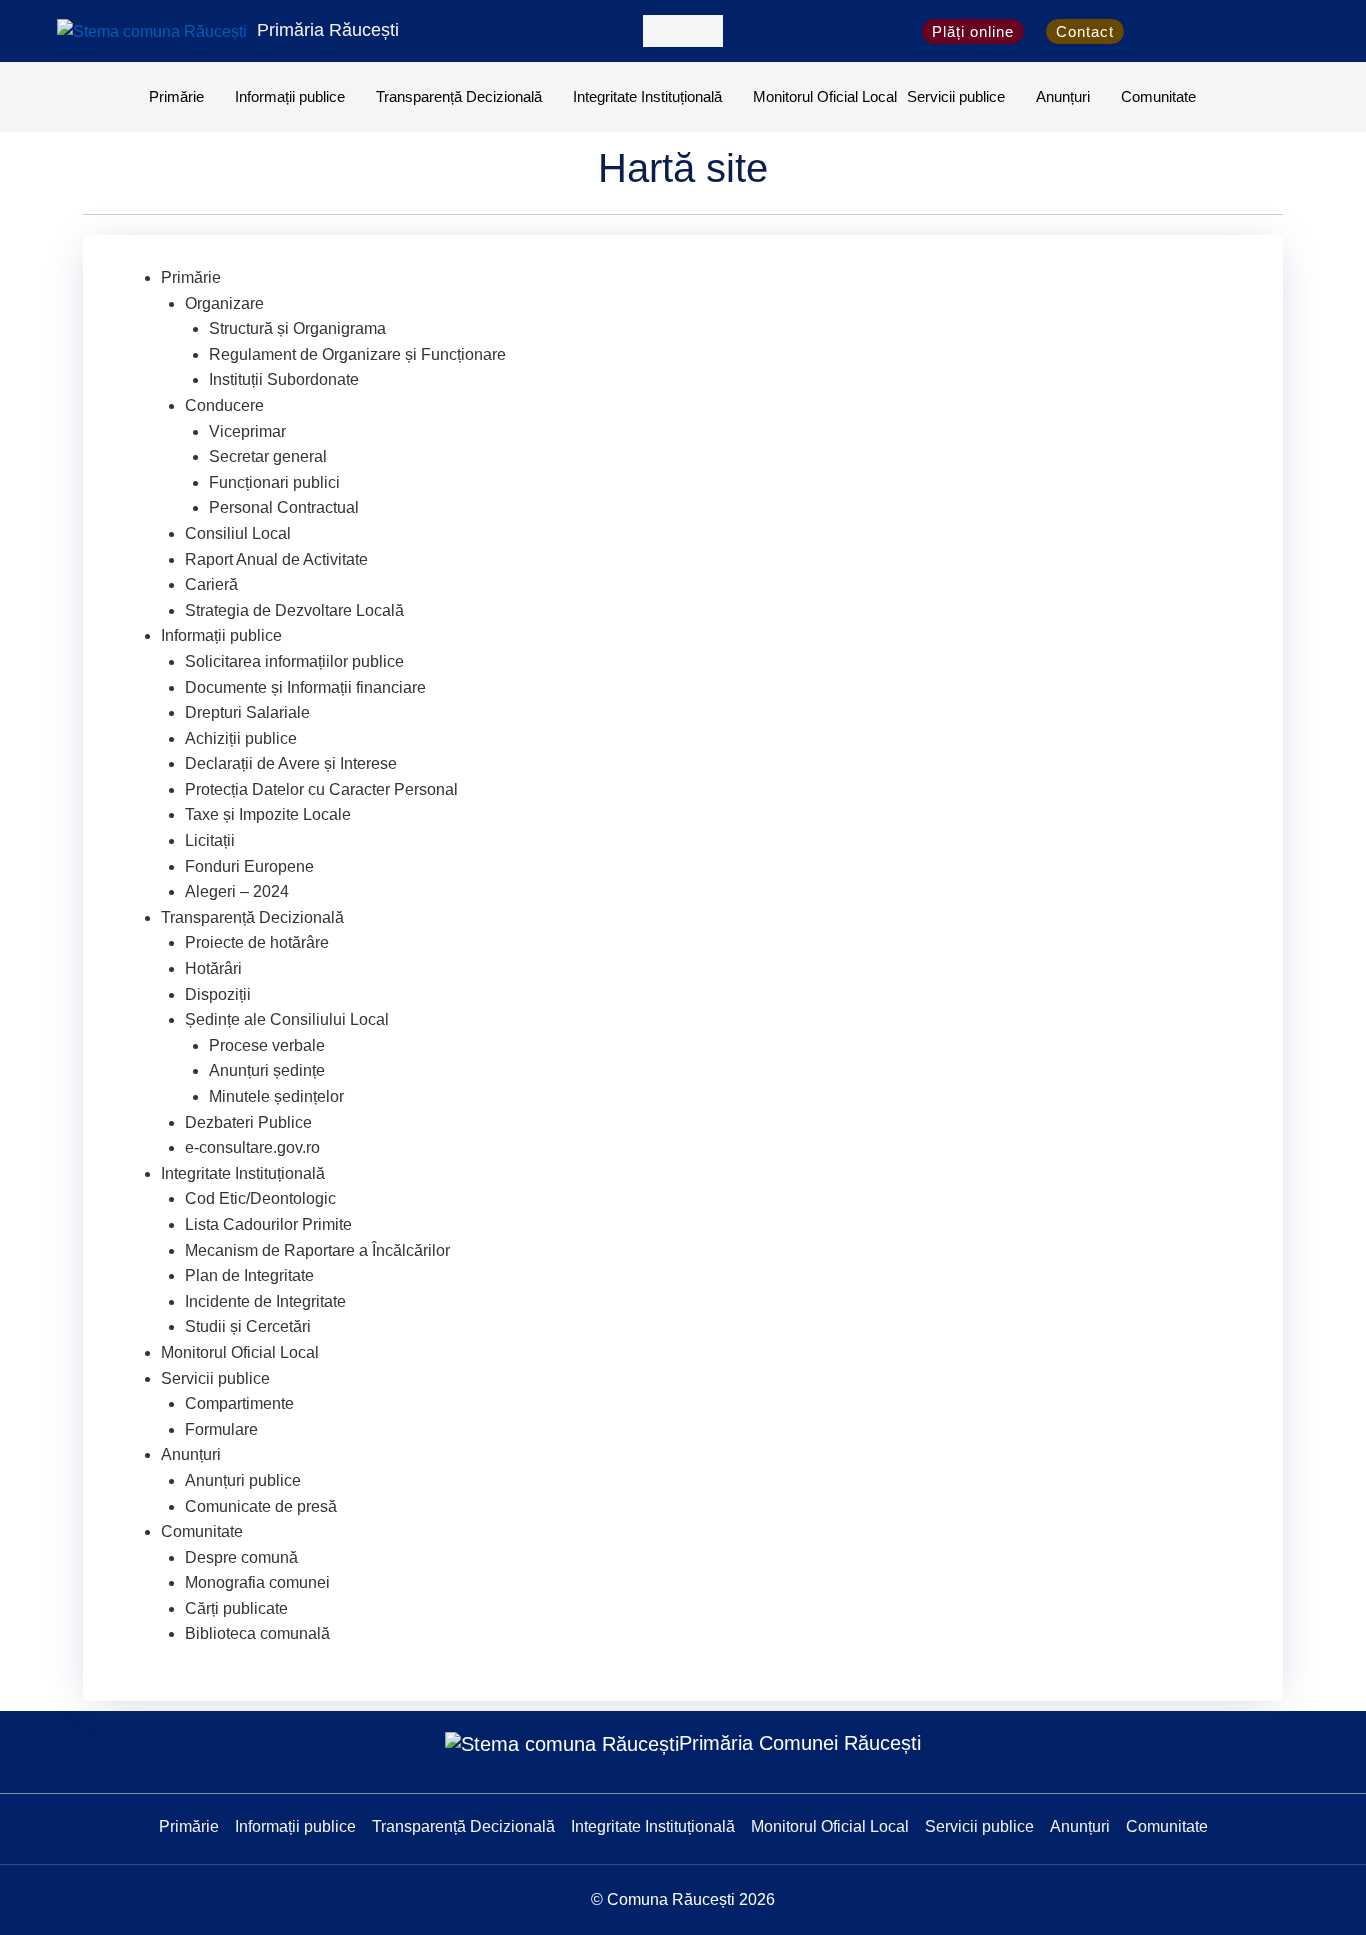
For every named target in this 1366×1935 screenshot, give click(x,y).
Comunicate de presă (261, 1506)
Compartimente (239, 1403)
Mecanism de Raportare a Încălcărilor (317, 1250)
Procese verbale (267, 1045)
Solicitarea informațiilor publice (294, 661)
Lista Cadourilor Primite (268, 1224)
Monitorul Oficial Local (825, 96)
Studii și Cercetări (248, 1326)
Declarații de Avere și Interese (291, 763)
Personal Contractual (284, 507)
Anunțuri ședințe (267, 1070)
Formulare (221, 1429)
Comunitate (1158, 96)
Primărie (176, 96)
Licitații (210, 840)
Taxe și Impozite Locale (268, 814)
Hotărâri (213, 968)
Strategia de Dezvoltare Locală (294, 610)
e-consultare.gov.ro (252, 1147)
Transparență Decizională (459, 96)
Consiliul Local (238, 533)
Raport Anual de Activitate (276, 559)
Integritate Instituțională (647, 96)
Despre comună (241, 1557)
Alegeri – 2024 (237, 891)
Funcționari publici (274, 482)
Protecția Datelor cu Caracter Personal (321, 789)
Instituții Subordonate (284, 379)
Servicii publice (956, 96)
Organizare (224, 303)
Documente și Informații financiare (305, 687)
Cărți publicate (236, 1608)
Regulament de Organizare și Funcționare (357, 354)
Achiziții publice (241, 738)
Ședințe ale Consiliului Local (287, 1019)
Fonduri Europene (249, 866)
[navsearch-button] (683, 31)
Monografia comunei (257, 1582)
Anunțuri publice (243, 1480)
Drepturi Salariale (247, 712)
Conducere (224, 405)
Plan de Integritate (249, 1275)
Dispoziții (218, 994)
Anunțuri (1063, 96)
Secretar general (268, 456)
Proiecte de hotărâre (257, 942)
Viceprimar (247, 431)
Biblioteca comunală (257, 1633)
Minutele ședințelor (276, 1096)
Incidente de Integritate (265, 1301)
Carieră (211, 584)
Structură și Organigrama (297, 328)
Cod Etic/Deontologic (260, 1198)
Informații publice (290, 96)
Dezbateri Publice (248, 1122)
